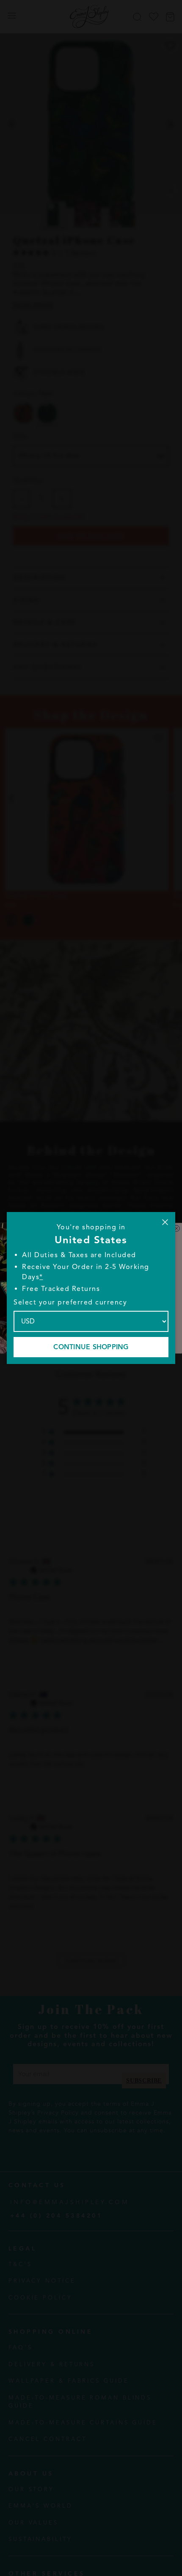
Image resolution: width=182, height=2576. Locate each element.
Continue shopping (91, 1347)
